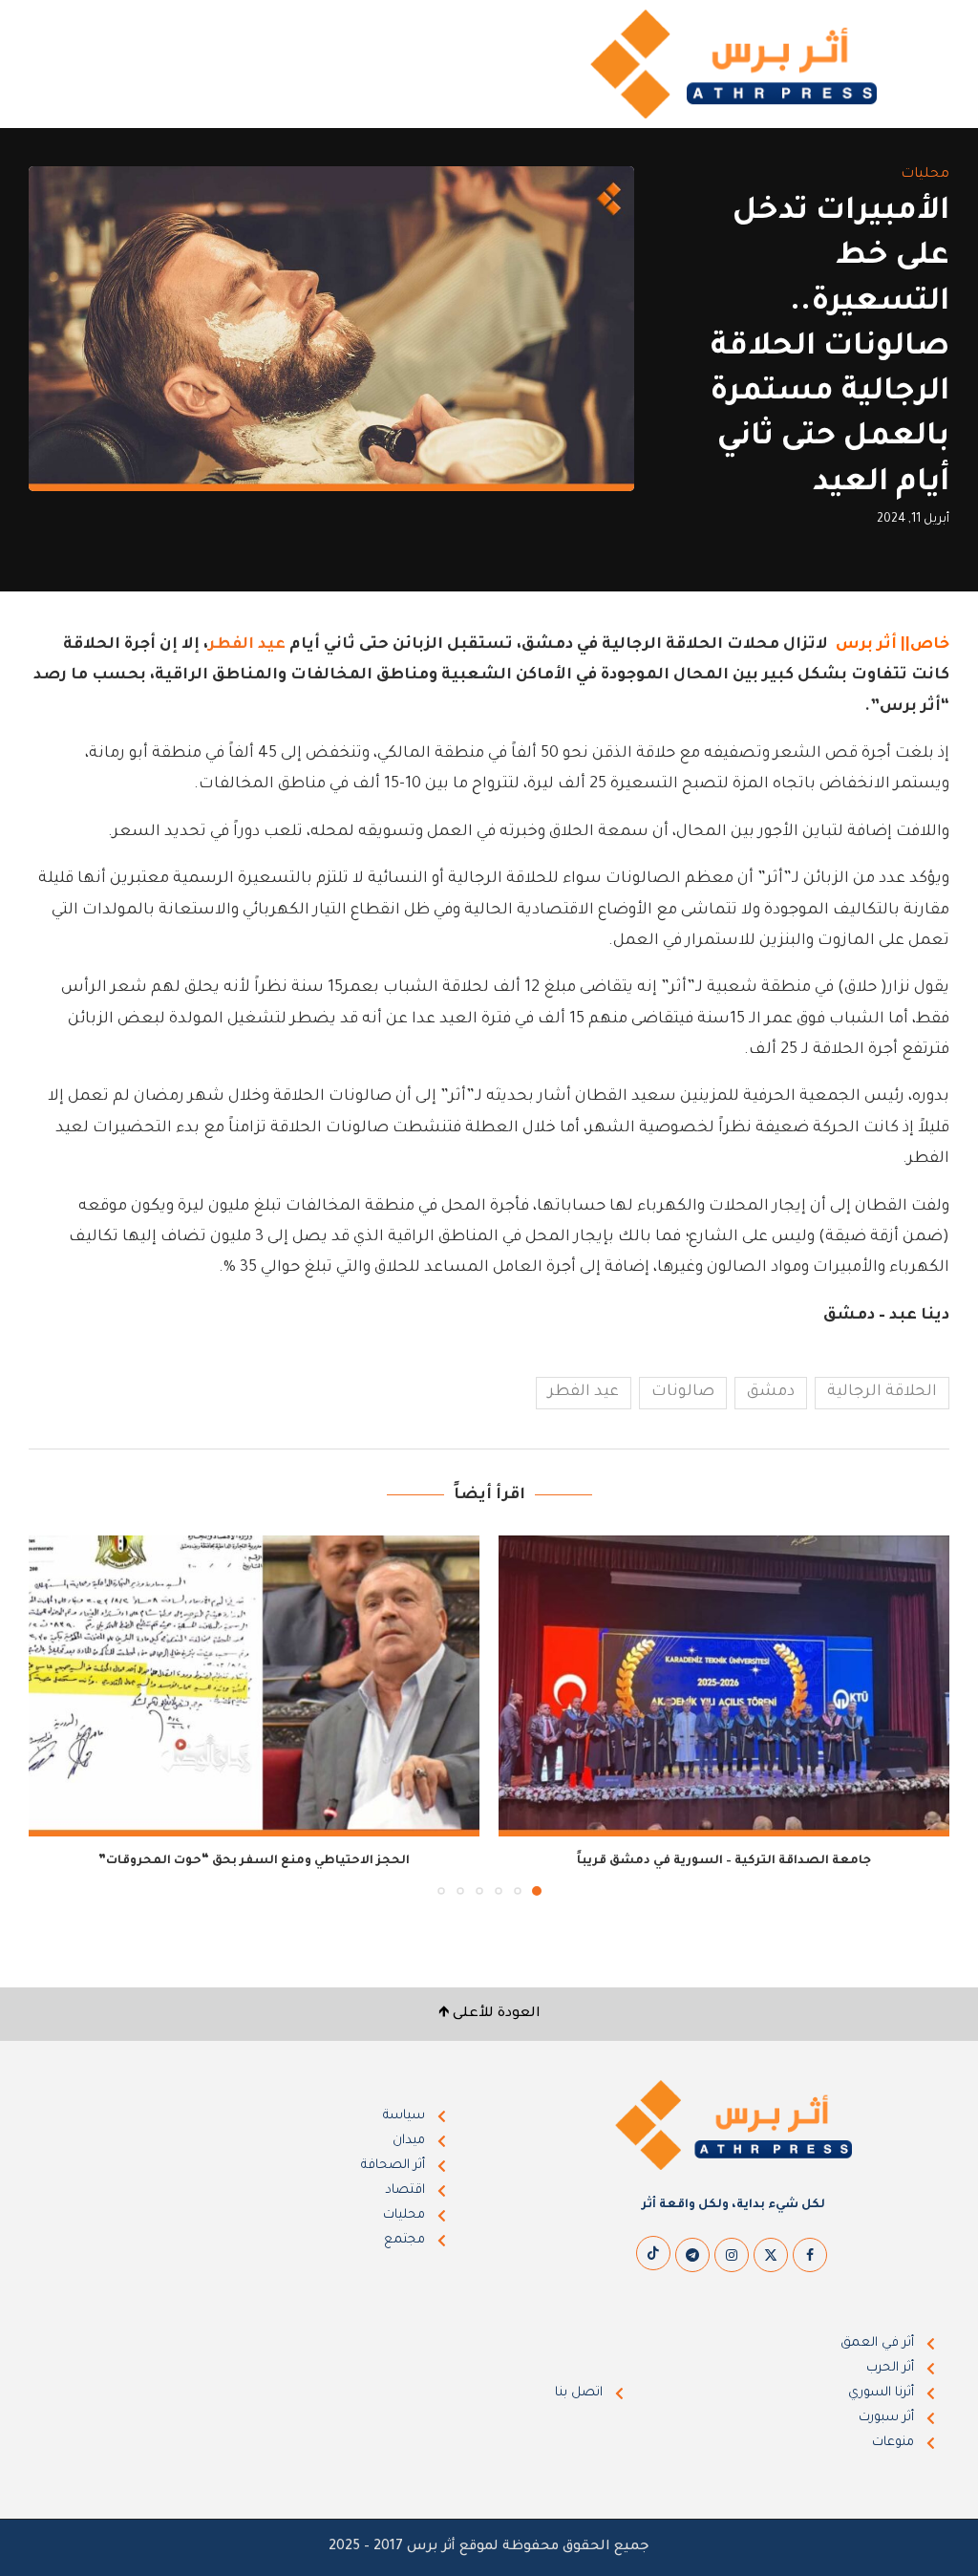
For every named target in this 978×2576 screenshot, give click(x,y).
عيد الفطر (247, 645)
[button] (54, 1715)
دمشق (771, 1392)
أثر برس (866, 645)
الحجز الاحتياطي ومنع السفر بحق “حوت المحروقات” (254, 1861)
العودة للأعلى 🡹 (489, 2014)
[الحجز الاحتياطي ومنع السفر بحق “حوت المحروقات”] (254, 1686)
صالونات (683, 1392)
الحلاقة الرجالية (882, 1392)
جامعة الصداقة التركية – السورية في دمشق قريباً (724, 1861)
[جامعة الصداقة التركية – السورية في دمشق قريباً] (724, 1686)
